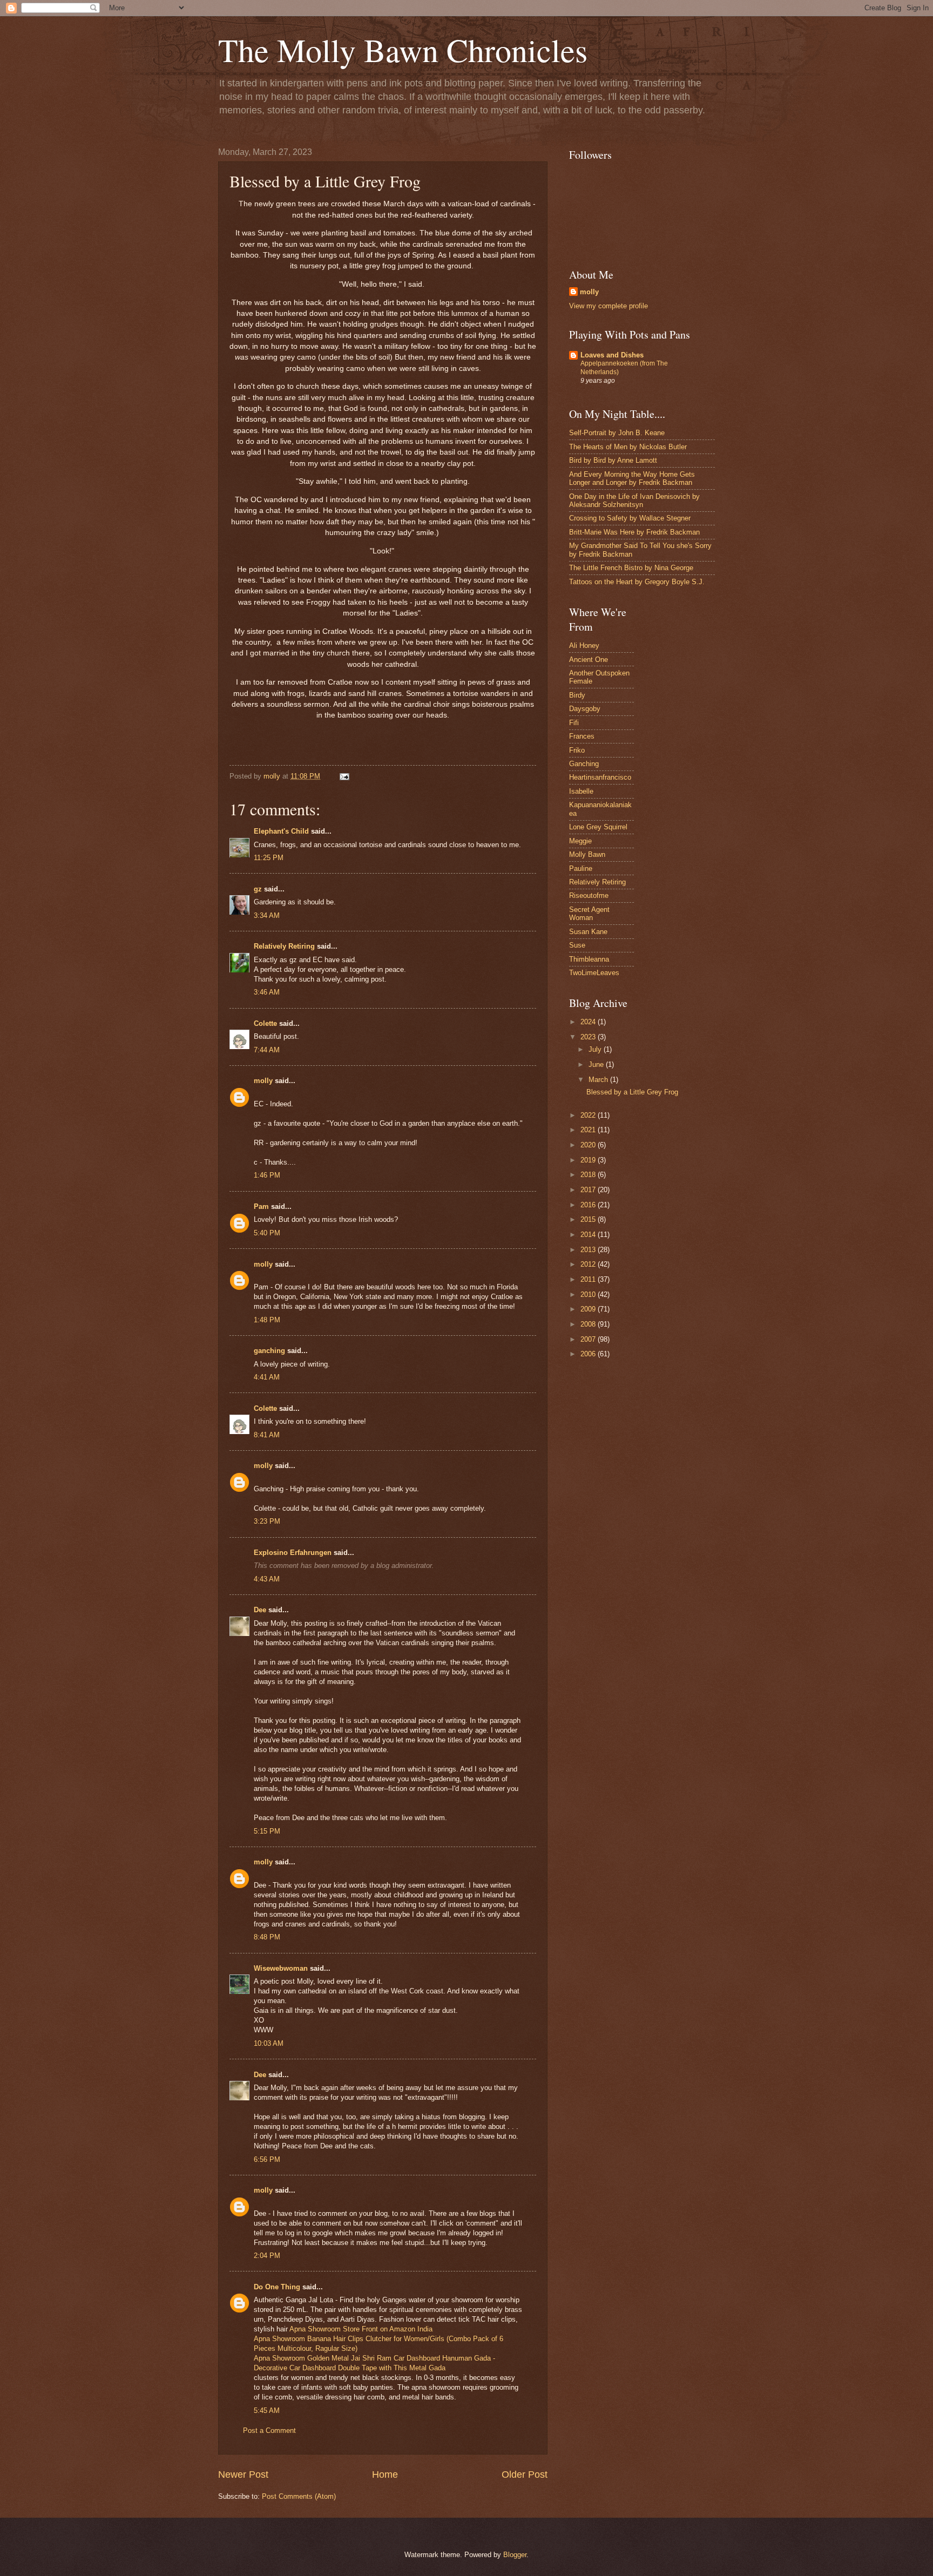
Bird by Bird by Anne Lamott (613, 460)
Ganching (584, 764)
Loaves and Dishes (612, 355)
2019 (589, 1160)
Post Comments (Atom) (299, 2496)
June (597, 1064)
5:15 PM (267, 1831)
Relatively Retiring (284, 946)
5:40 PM (267, 1233)
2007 (589, 1339)
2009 (589, 1309)
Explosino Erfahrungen (293, 1553)
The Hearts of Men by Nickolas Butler (628, 447)
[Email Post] (344, 776)
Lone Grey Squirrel (598, 827)
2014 (589, 1235)
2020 (589, 1145)
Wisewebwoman (281, 1968)
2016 (589, 1205)
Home (385, 2474)
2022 (589, 1115)
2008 (589, 1324)
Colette (265, 1023)
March (599, 1080)
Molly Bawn (587, 854)
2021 (589, 1130)
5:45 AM (267, 2411)
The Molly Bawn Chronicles (403, 50)
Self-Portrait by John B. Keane (617, 433)
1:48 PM (267, 1320)
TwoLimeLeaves (594, 973)
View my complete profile (609, 306)
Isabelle (581, 791)
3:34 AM (267, 915)
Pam (261, 1206)
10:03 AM (269, 2043)
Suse (577, 945)
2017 (589, 1190)
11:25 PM (269, 858)
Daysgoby (585, 709)
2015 (589, 1219)
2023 (589, 1037)
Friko (577, 750)
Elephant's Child (281, 831)
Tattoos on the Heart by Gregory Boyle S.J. (637, 582)
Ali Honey (584, 645)
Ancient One (589, 660)
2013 (589, 1250)
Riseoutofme (589, 895)
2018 (589, 1175)
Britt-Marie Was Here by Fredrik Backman (634, 532)
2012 (589, 1264)
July (596, 1049)
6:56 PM (267, 2159)
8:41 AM (267, 1435)
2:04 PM (267, 2256)
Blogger (515, 2555)
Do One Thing (277, 2287)
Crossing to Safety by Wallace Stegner (630, 518)
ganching (269, 1351)
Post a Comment (269, 2430)
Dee (260, 1610)
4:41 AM (267, 1377)
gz (258, 889)
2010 (589, 1294)
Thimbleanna (589, 959)
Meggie (580, 841)
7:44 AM (267, 1050)
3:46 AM (267, 992)
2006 (589, 1354)
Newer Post (243, 2474)
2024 (589, 1022)
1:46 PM (267, 1175)
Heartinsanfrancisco (600, 777)
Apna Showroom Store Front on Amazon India (361, 2329)
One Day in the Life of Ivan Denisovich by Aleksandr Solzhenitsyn (634, 501)
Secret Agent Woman (589, 914)
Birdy (577, 695)
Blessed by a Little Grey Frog (632, 1092)
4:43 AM (267, 1579)
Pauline (581, 868)
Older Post (525, 2474)
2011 (589, 1279)
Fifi (574, 723)
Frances (582, 736)
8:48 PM (267, 1937)
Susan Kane (588, 932)
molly (263, 1081)
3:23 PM (267, 1521)
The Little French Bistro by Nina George (631, 568)
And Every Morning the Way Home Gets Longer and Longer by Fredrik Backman (632, 478)
